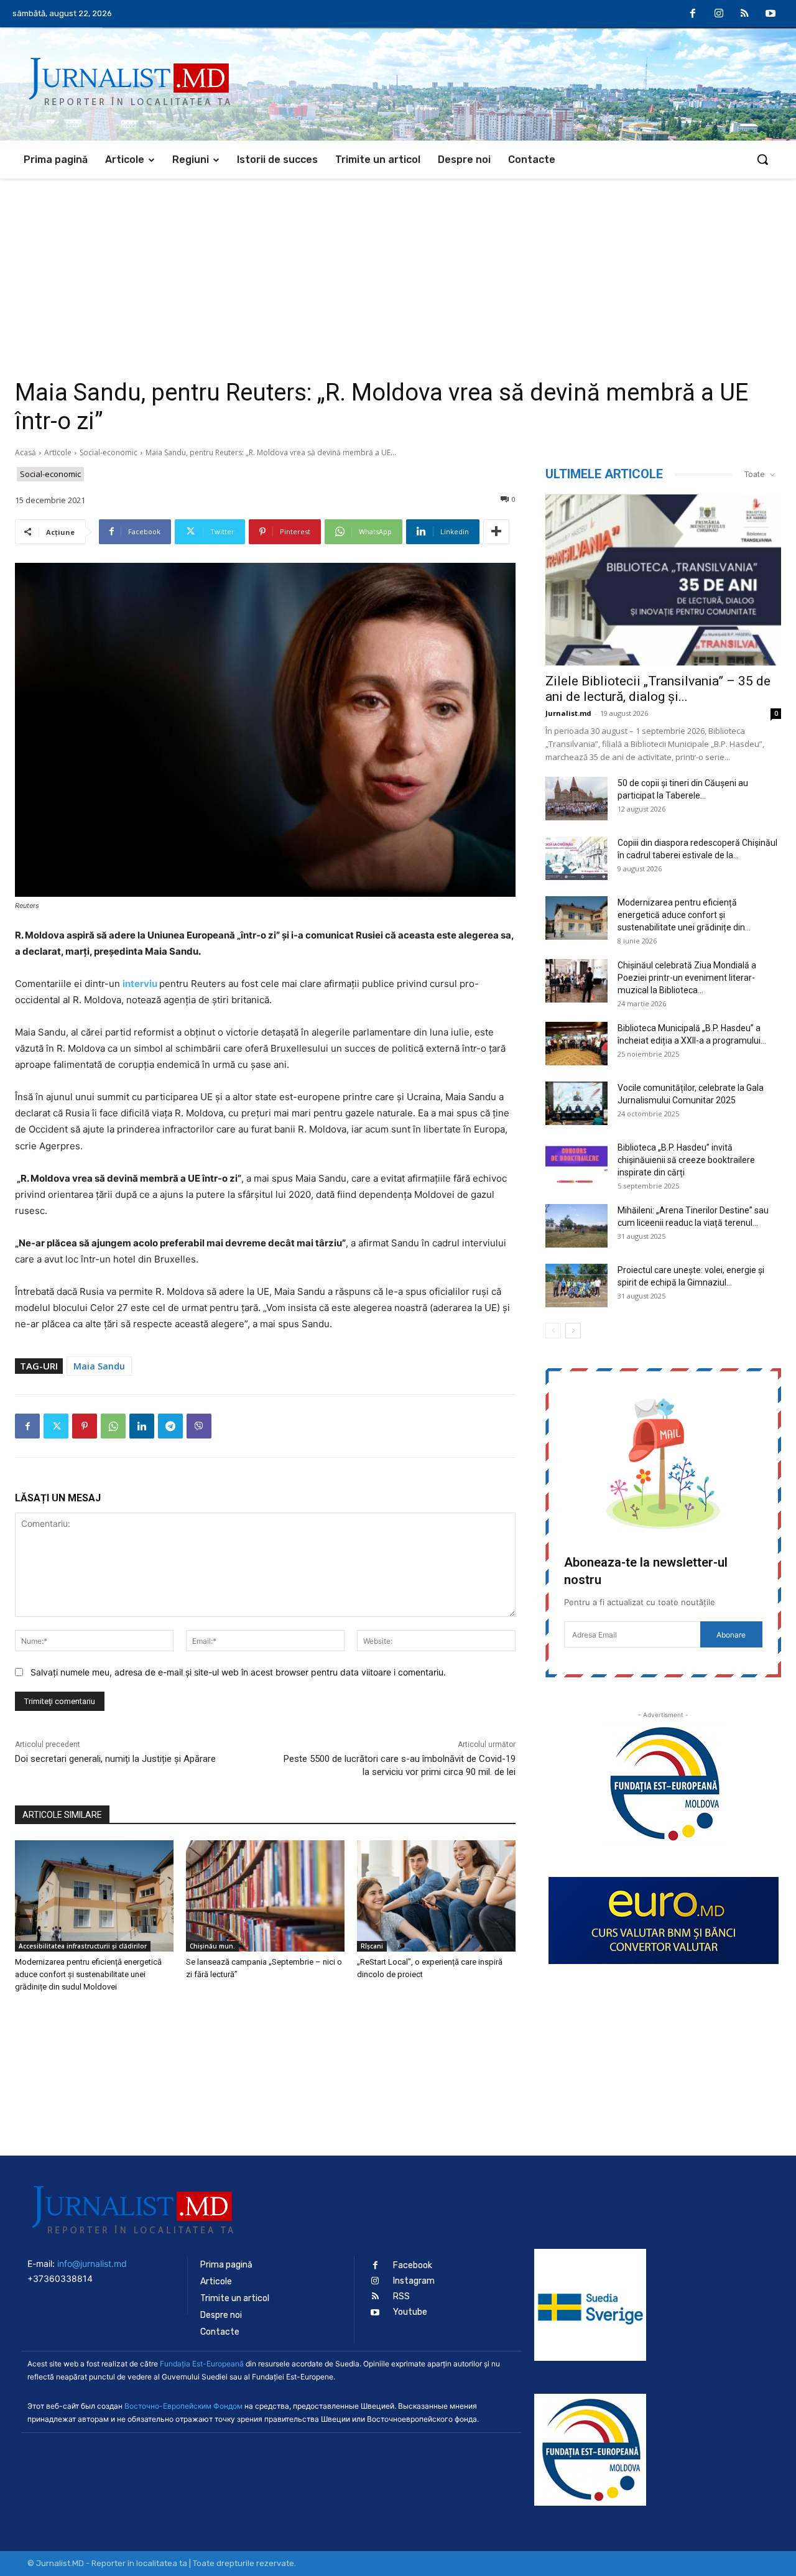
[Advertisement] (398, 272)
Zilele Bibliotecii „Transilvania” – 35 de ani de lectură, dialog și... (658, 689)
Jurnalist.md (568, 713)
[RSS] (745, 14)
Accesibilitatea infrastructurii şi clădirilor (83, 1946)
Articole (58, 452)
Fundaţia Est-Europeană (202, 2364)
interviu (140, 984)
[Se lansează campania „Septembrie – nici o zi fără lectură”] (265, 1896)
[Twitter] (56, 1426)
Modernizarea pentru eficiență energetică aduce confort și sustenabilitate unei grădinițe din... (684, 915)
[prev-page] (553, 1331)
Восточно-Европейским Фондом (183, 2406)
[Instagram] (719, 14)
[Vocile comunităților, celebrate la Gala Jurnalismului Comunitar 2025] (576, 1103)
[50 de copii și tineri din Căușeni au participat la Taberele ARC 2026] (576, 799)
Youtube (410, 2312)
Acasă (25, 452)
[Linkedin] (142, 1426)
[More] (496, 532)
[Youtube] (771, 14)
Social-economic (109, 452)
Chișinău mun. (212, 1946)
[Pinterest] (85, 1426)
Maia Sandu (99, 1366)
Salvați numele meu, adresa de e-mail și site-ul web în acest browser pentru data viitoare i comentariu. (238, 1672)
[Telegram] (170, 1426)
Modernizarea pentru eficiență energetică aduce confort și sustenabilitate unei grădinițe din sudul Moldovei (88, 1974)
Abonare (731, 1635)
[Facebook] (693, 14)
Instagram (414, 2281)
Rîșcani (372, 1946)
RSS (401, 2296)
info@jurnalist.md (92, 2263)
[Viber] (199, 1426)
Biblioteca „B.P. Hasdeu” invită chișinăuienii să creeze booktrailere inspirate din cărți (686, 1160)
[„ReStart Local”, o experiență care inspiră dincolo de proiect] (436, 1896)
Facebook (413, 2265)
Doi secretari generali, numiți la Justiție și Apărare (115, 1759)
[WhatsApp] (113, 1426)
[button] (762, 159)
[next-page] (573, 1331)
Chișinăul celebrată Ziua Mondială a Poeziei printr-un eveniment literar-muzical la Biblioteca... (687, 978)
